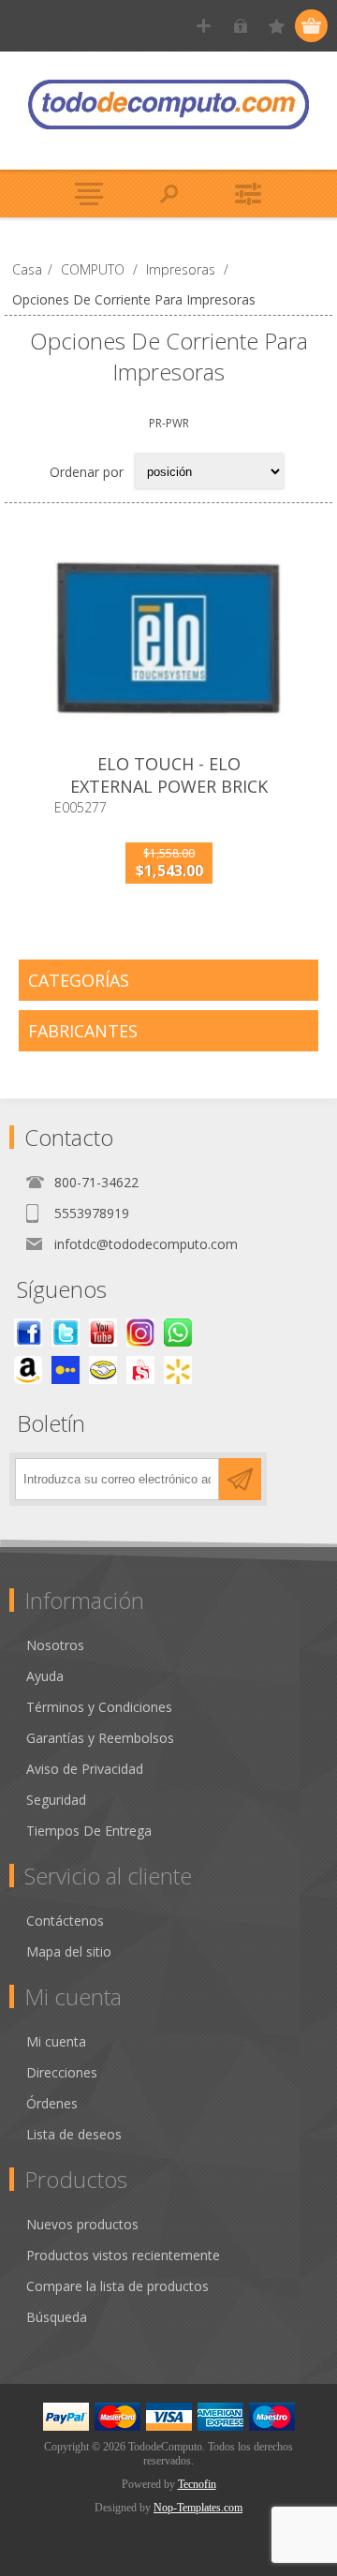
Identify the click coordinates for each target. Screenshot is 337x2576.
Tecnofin (197, 2484)
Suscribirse (240, 1479)
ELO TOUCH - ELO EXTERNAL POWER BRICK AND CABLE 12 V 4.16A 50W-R (168, 797)
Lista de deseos (74, 2134)
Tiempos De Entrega (89, 1831)
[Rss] (178, 1333)
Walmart (178, 1370)
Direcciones (62, 2072)
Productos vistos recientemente (123, 2255)
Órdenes (52, 2103)
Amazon (28, 1370)
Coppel (66, 1370)
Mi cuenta (56, 2041)
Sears (140, 1370)
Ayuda (45, 1676)
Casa (27, 269)
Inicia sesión (240, 26)
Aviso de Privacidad (85, 1769)
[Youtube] (103, 1333)
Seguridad (56, 1800)
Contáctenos (65, 1921)
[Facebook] (28, 1333)
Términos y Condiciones (99, 1707)
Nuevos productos (82, 2224)
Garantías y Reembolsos (100, 1738)
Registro (204, 26)
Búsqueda (57, 2317)
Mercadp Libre (103, 1370)
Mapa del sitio (69, 1951)
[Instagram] (140, 1333)
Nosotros (55, 1645)
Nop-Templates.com (198, 2508)
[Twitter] (66, 1333)
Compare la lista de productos (117, 2286)
